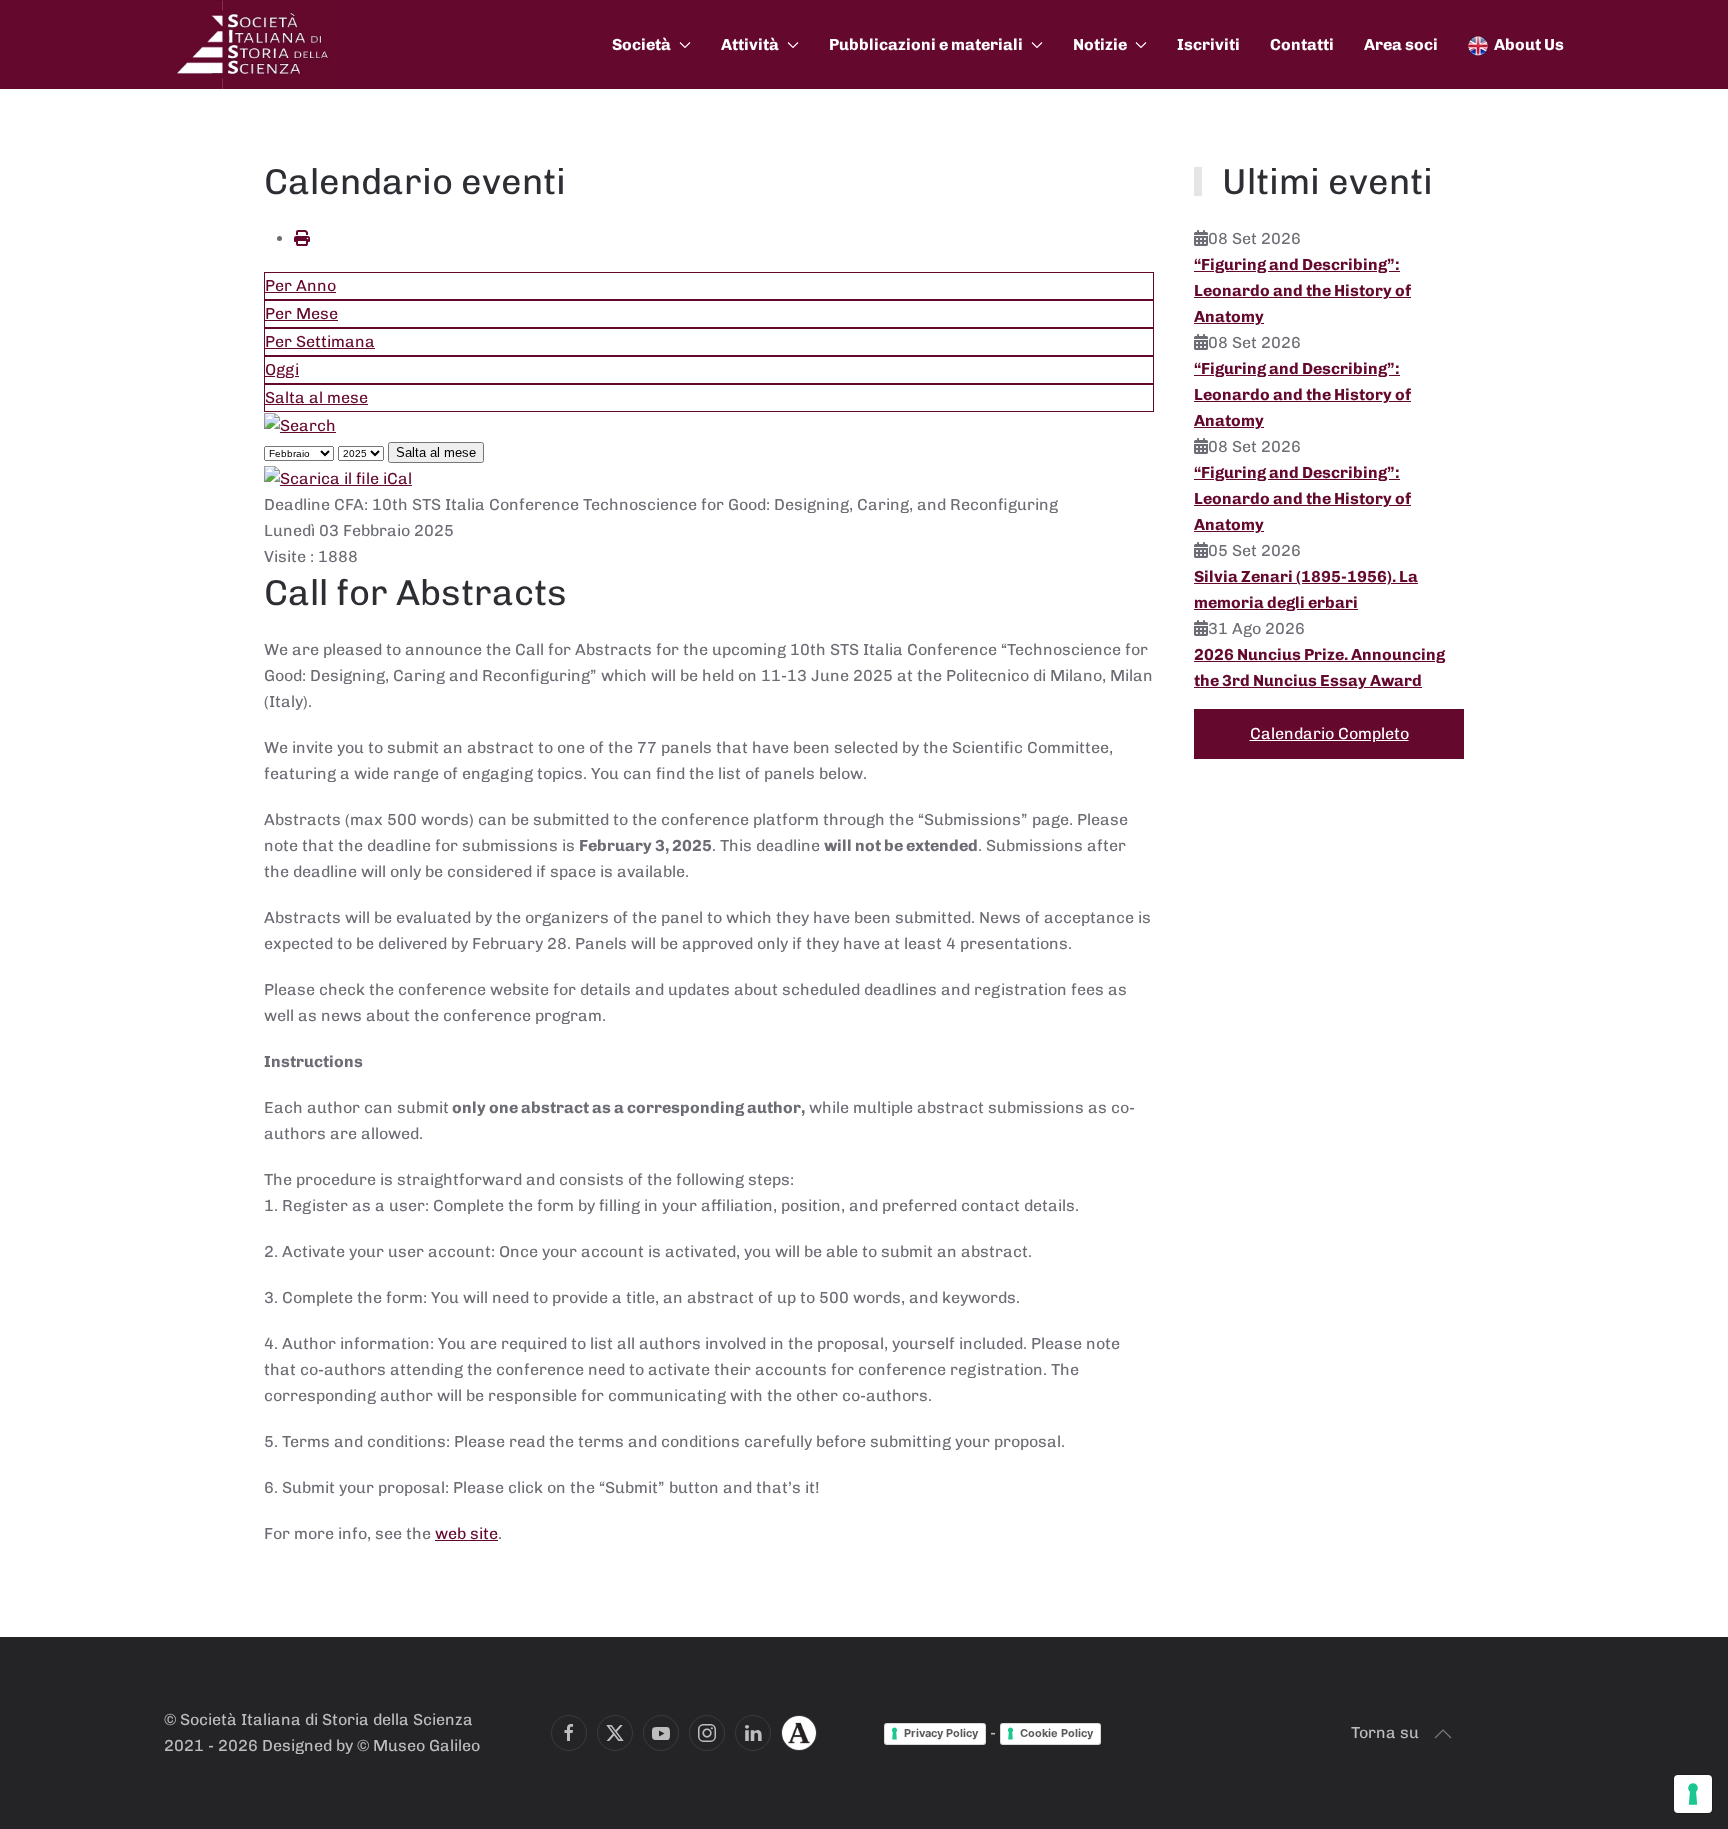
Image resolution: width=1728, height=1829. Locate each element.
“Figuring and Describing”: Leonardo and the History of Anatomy (1302, 290)
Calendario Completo (1329, 733)
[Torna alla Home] (254, 44)
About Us (1529, 44)
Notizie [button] (1100, 44)
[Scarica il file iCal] (338, 477)
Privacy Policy (941, 1733)
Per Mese (301, 313)
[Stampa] (302, 238)
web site (466, 1533)
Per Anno (300, 285)
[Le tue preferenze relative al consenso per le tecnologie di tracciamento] (1693, 1794)
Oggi (282, 369)
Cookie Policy (1056, 1733)
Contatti (1302, 44)
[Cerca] (300, 424)
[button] (1443, 1734)
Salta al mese (316, 397)
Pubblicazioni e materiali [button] (926, 44)
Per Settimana (320, 341)
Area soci (1401, 44)
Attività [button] (750, 44)
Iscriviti (1208, 44)
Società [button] (641, 44)
